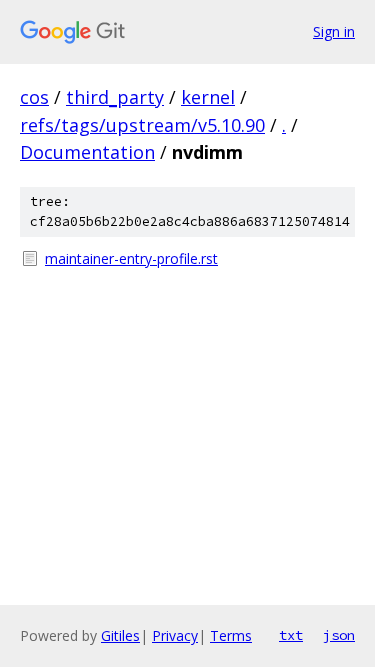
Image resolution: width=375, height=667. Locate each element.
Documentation (87, 152)
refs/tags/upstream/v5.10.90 (142, 125)
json (339, 635)
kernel (208, 97)
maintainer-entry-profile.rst (131, 258)
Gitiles (120, 635)
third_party (115, 97)
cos (34, 97)
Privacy (175, 635)
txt (291, 635)
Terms (231, 635)
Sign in (334, 31)
